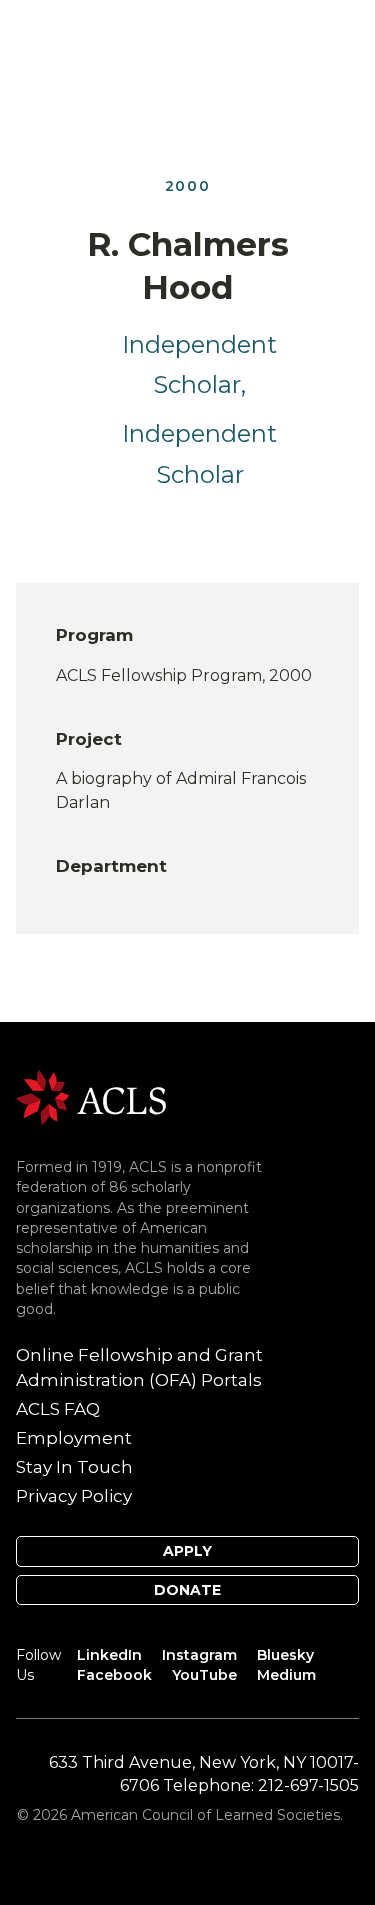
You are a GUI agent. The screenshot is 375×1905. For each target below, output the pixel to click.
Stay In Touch (74, 1467)
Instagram (199, 1655)
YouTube (204, 1675)
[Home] (91, 1096)
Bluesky (285, 1655)
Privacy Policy (74, 1496)
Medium (286, 1675)
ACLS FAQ (58, 1409)
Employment (74, 1438)
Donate (187, 1590)
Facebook (114, 1675)
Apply (187, 1551)
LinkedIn (109, 1655)
